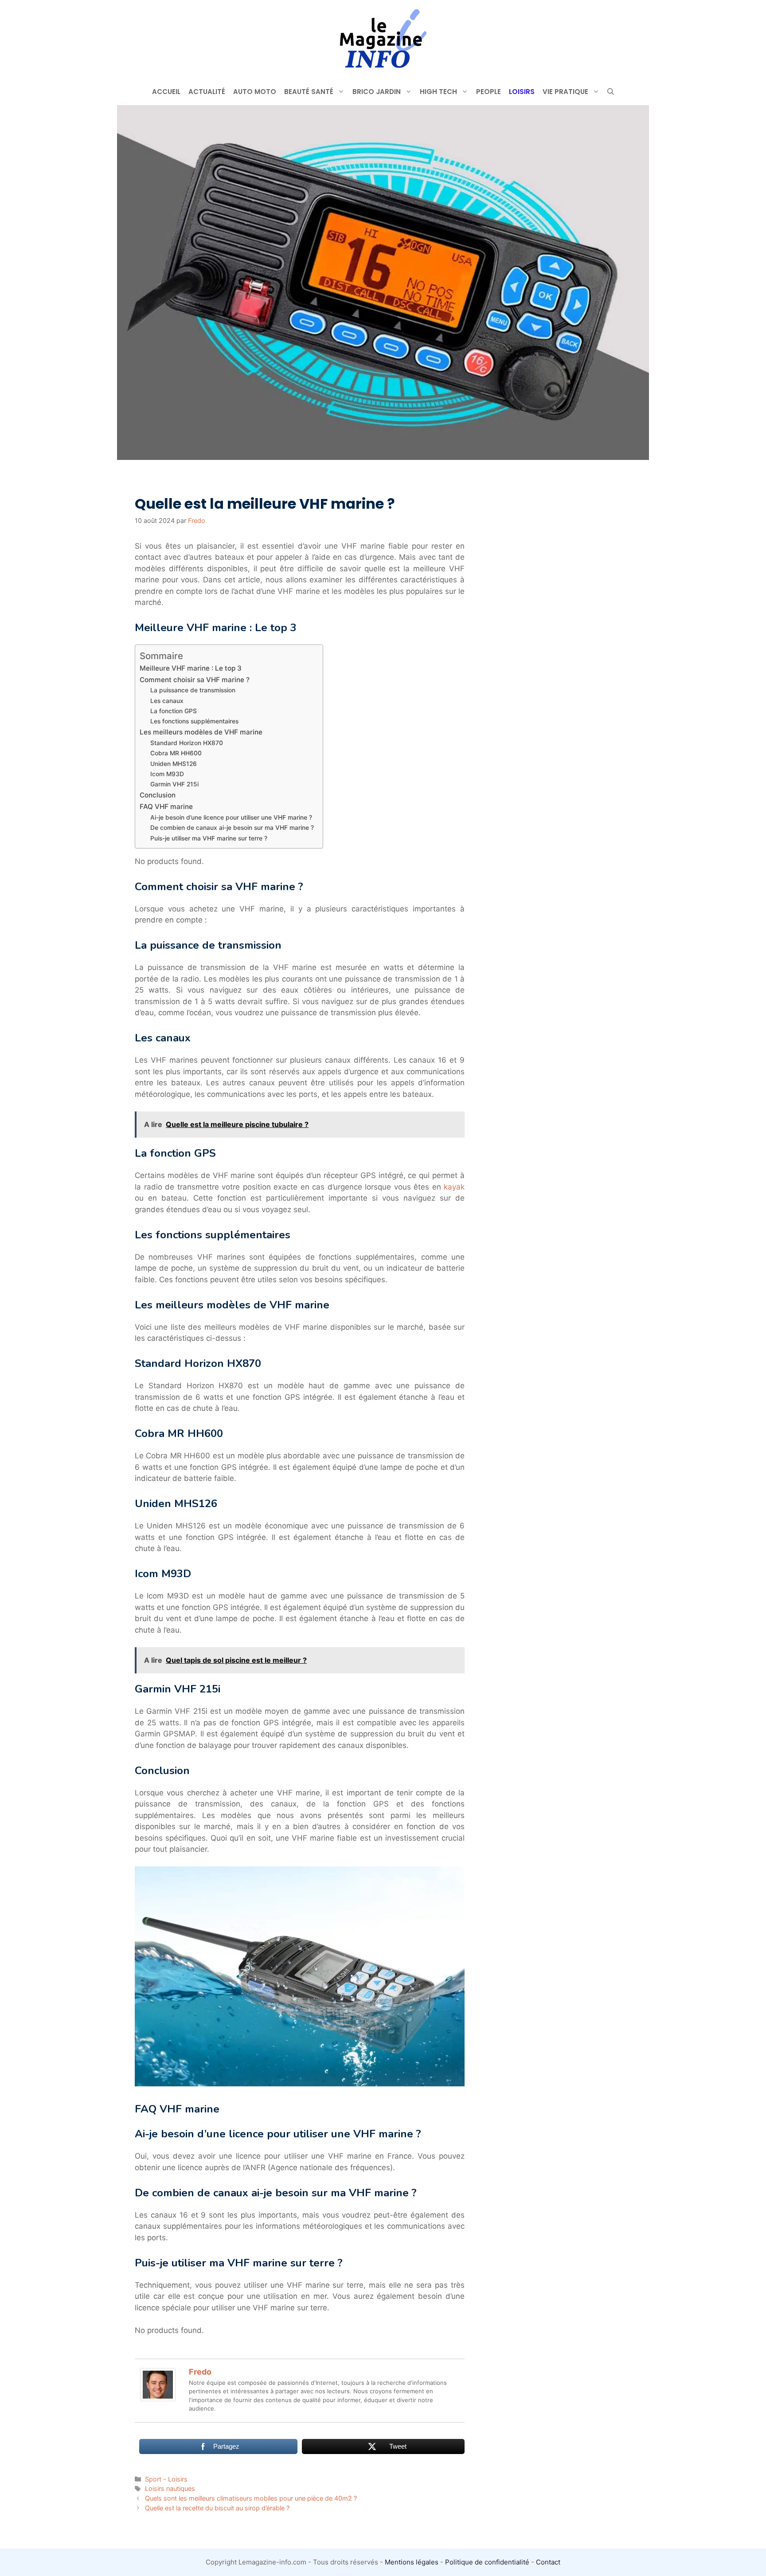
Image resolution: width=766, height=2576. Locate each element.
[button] (611, 92)
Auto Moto (255, 92)
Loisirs (522, 92)
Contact (548, 2562)
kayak (454, 1187)
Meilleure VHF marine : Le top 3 (191, 668)
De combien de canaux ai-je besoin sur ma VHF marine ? (232, 828)
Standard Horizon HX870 (187, 743)
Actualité (207, 92)
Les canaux (167, 701)
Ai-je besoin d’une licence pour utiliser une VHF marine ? (231, 817)
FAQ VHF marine (166, 807)
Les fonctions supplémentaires (194, 721)
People (489, 92)
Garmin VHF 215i (174, 784)
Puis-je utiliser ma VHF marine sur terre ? (209, 838)
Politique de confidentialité (487, 2562)
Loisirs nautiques (170, 2488)
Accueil (166, 92)
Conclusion (158, 795)
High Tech (438, 92)
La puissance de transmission (193, 690)
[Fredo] (158, 2399)
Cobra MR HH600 (176, 753)
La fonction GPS (174, 711)
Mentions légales (412, 2562)
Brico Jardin (377, 92)
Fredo (200, 2372)
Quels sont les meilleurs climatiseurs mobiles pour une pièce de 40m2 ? (251, 2498)
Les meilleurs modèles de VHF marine (201, 732)
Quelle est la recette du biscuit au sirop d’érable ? (217, 2508)
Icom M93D (167, 774)
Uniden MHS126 (174, 764)
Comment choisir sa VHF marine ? (195, 680)
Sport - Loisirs (166, 2479)
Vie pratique (565, 92)
